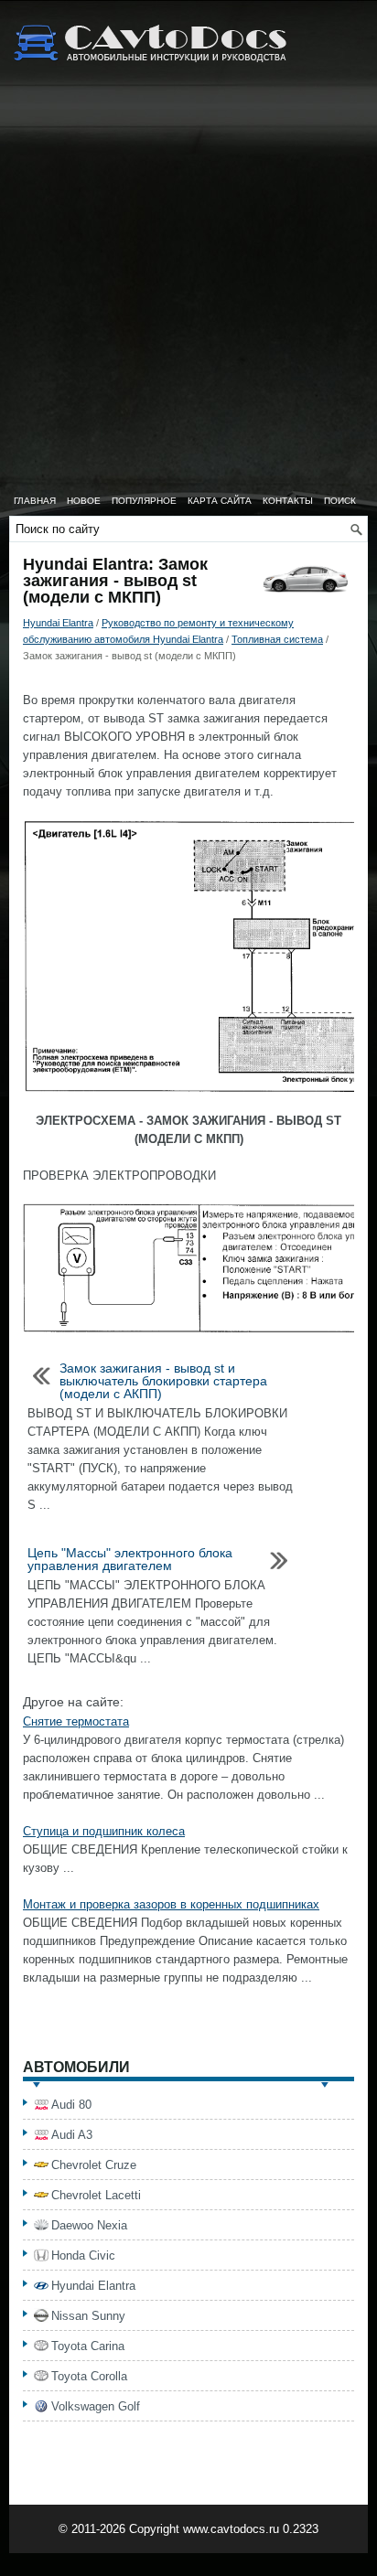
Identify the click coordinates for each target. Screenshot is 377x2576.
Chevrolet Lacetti (96, 2195)
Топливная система (277, 639)
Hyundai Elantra (58, 623)
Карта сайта (220, 501)
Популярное (144, 501)
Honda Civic (83, 2255)
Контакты (288, 501)
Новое (84, 501)
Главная (35, 501)
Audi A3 (72, 2135)
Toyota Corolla (89, 2376)
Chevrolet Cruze (94, 2165)
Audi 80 (71, 2105)
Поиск (340, 501)
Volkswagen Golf (96, 2406)
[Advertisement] (188, 289)
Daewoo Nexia (89, 2225)
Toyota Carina (88, 2346)
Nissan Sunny (88, 2316)
